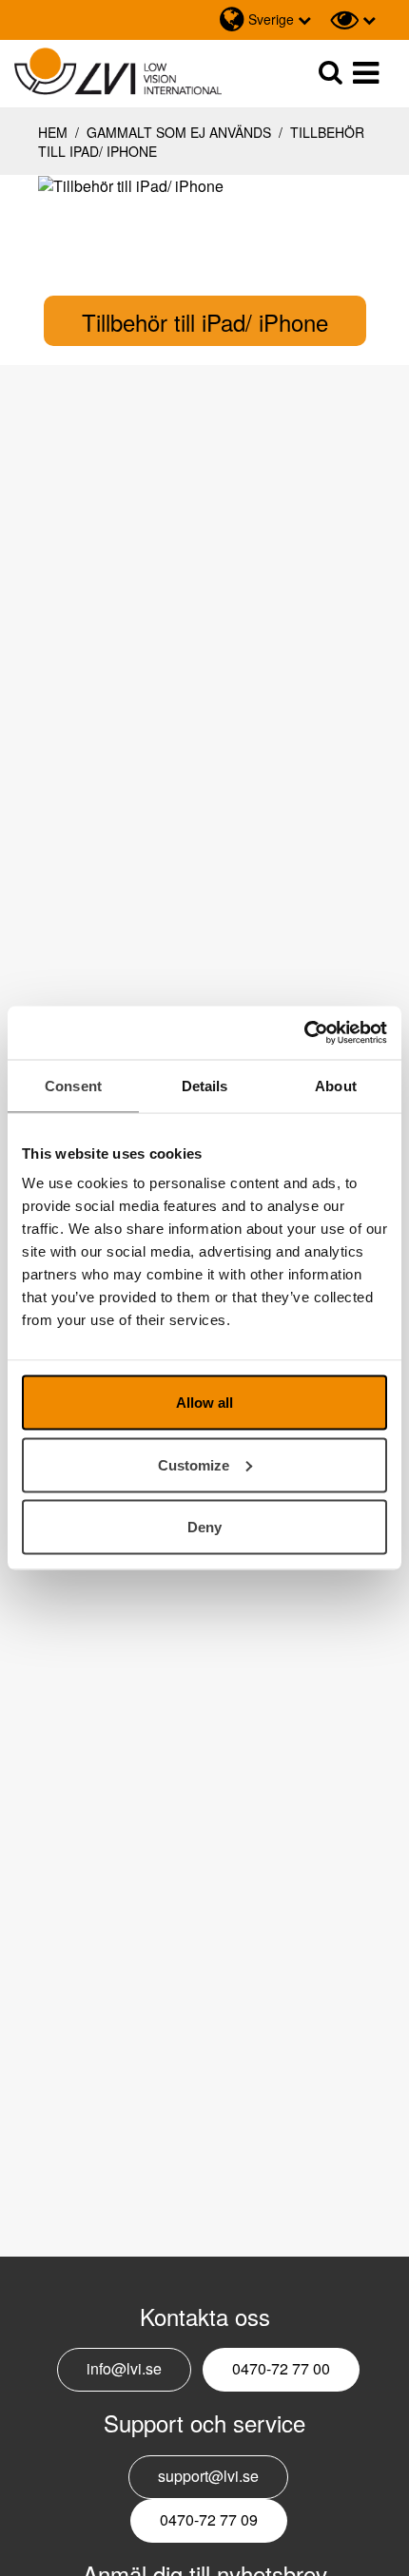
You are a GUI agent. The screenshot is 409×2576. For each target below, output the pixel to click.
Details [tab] (205, 1085)
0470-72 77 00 (281, 2368)
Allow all (204, 1403)
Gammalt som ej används (179, 132)
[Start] (118, 72)
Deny (204, 1527)
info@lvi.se (124, 2368)
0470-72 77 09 (209, 2519)
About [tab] (336, 1085)
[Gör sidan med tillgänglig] (353, 20)
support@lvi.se (208, 2476)
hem (53, 132)
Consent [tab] (73, 1085)
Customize (194, 1464)
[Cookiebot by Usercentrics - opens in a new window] (304, 1033)
